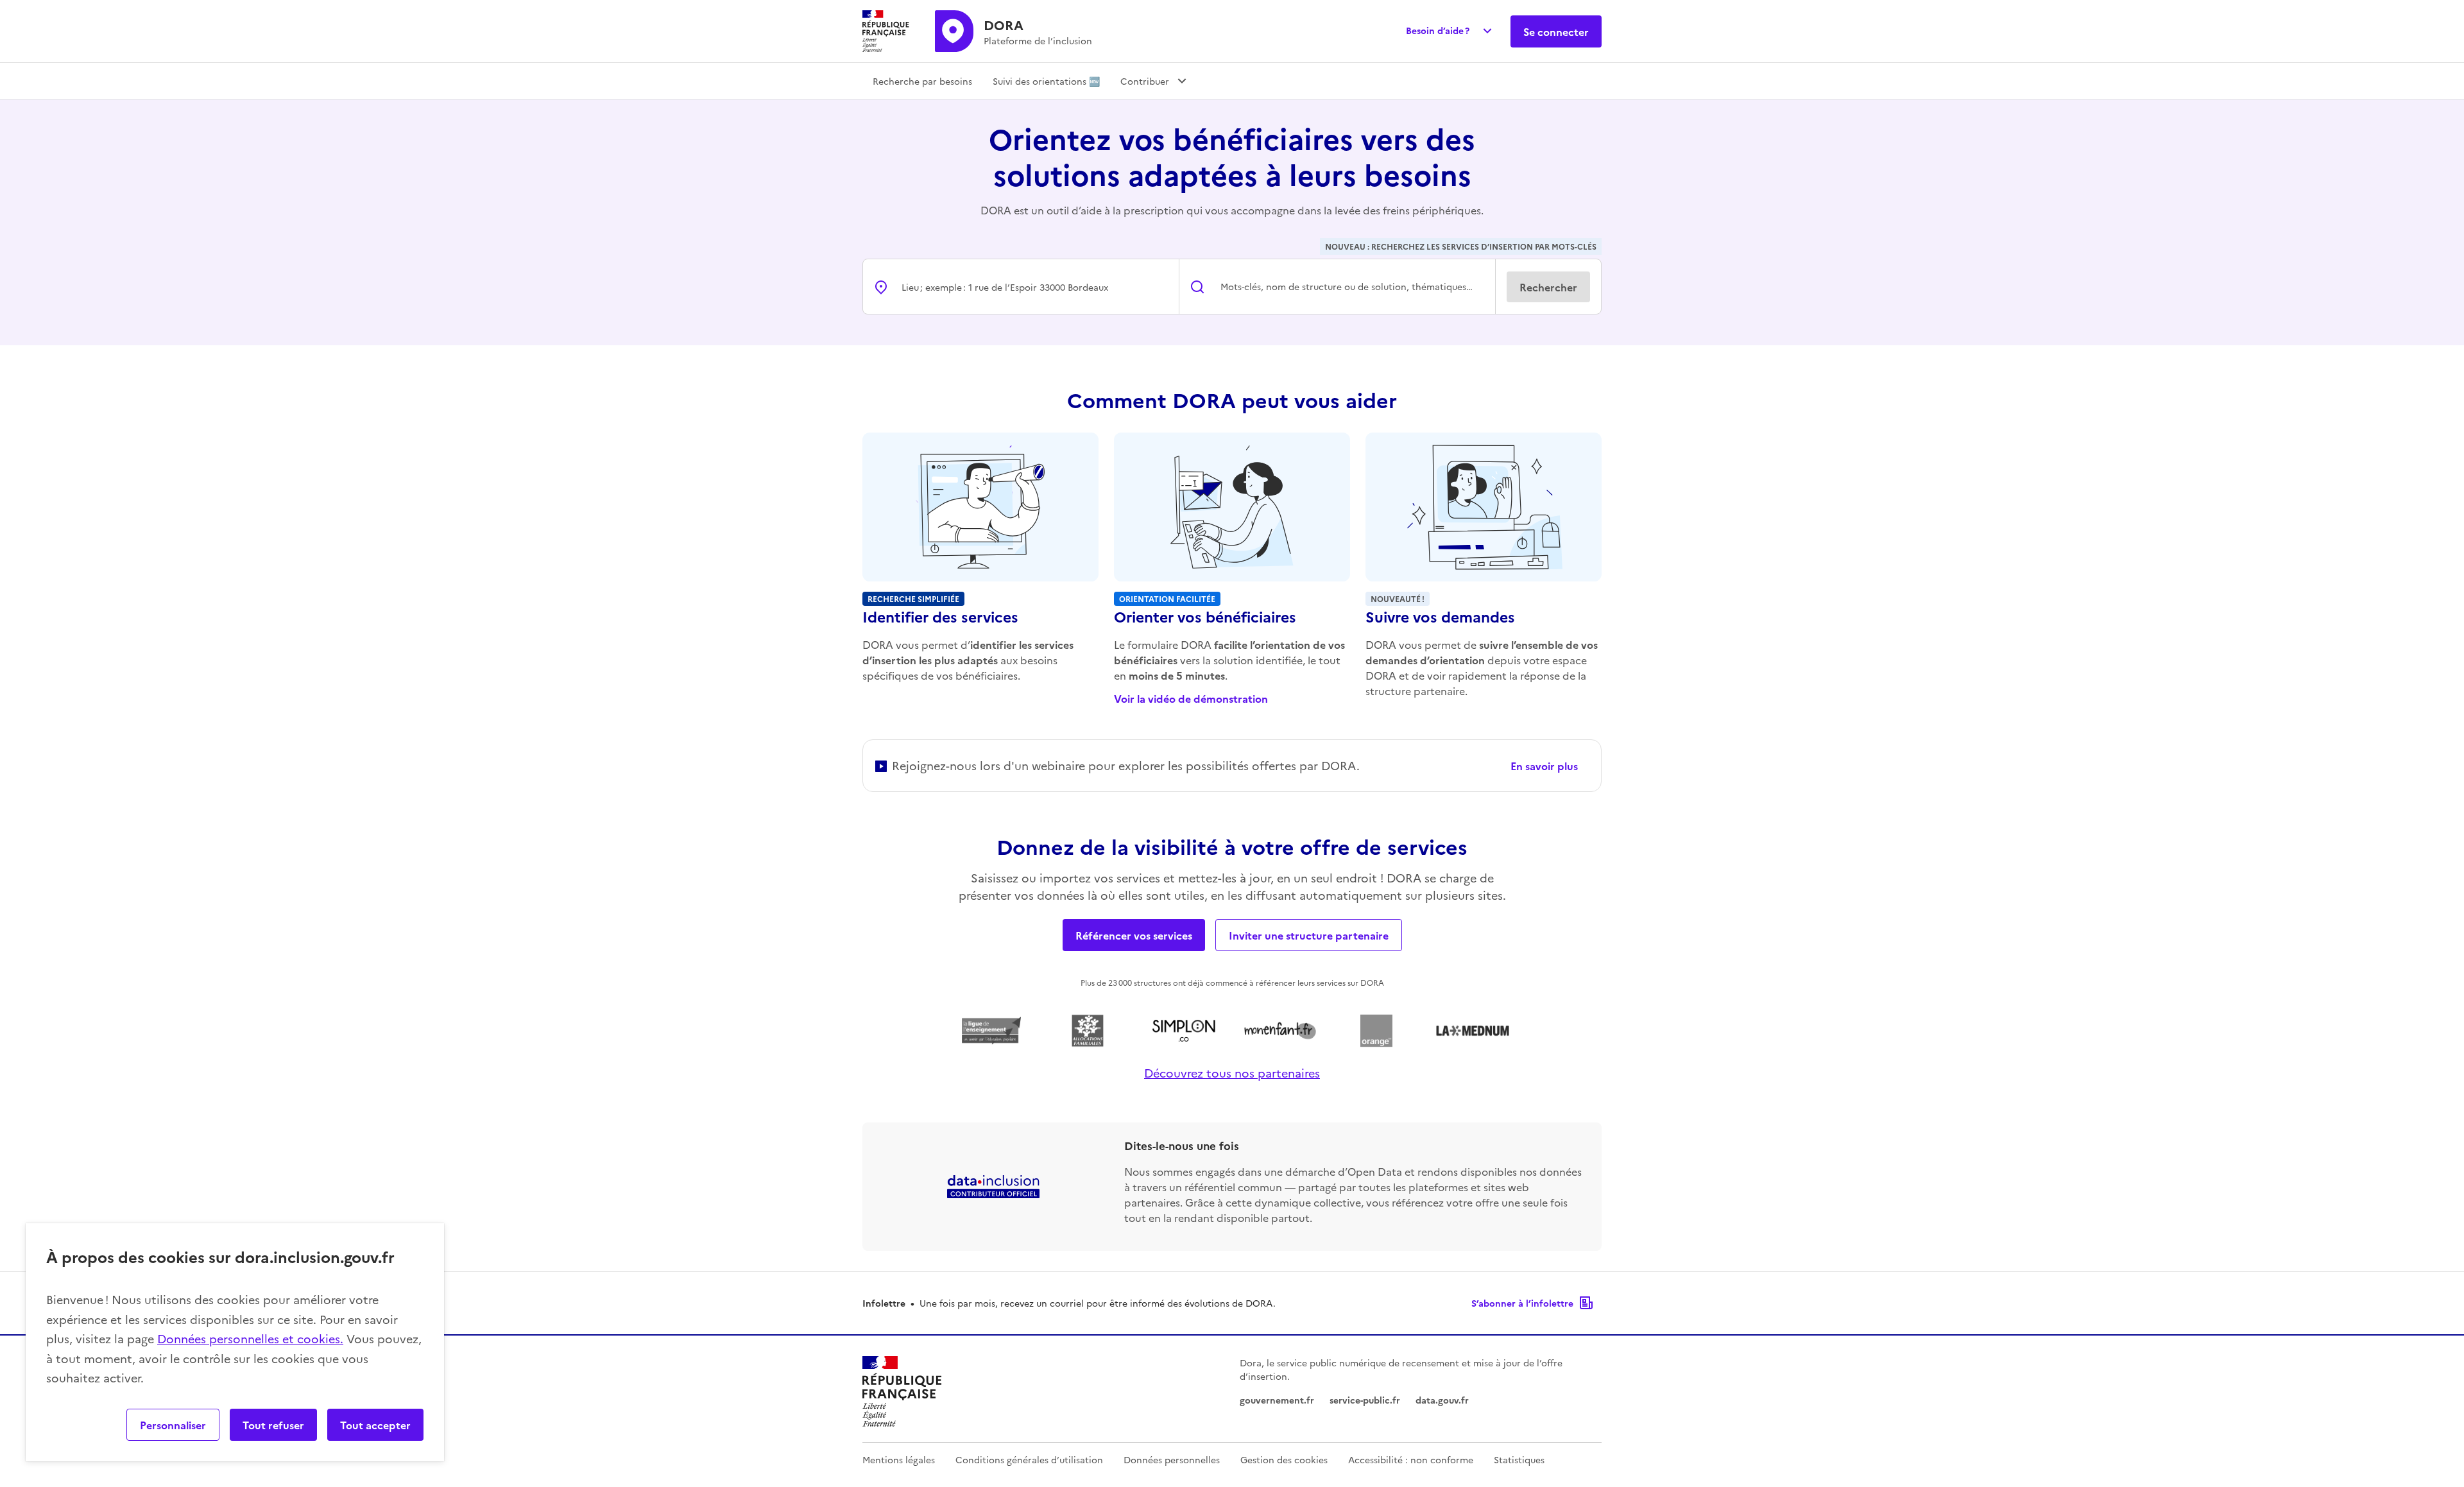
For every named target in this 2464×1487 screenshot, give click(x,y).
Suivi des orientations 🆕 (1046, 81)
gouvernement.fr (1277, 1400)
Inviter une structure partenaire (1309, 935)
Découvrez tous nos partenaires (1232, 1073)
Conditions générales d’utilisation (1029, 1459)
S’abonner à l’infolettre (1522, 1303)
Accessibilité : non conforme (1411, 1459)
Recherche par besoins (922, 81)
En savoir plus (1544, 766)
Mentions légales (899, 1459)
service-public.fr (1365, 1400)
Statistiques (1519, 1459)
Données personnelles (1172, 1459)
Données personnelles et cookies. (250, 1338)
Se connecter (1556, 31)
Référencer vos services (1134, 935)
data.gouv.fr (1442, 1400)
